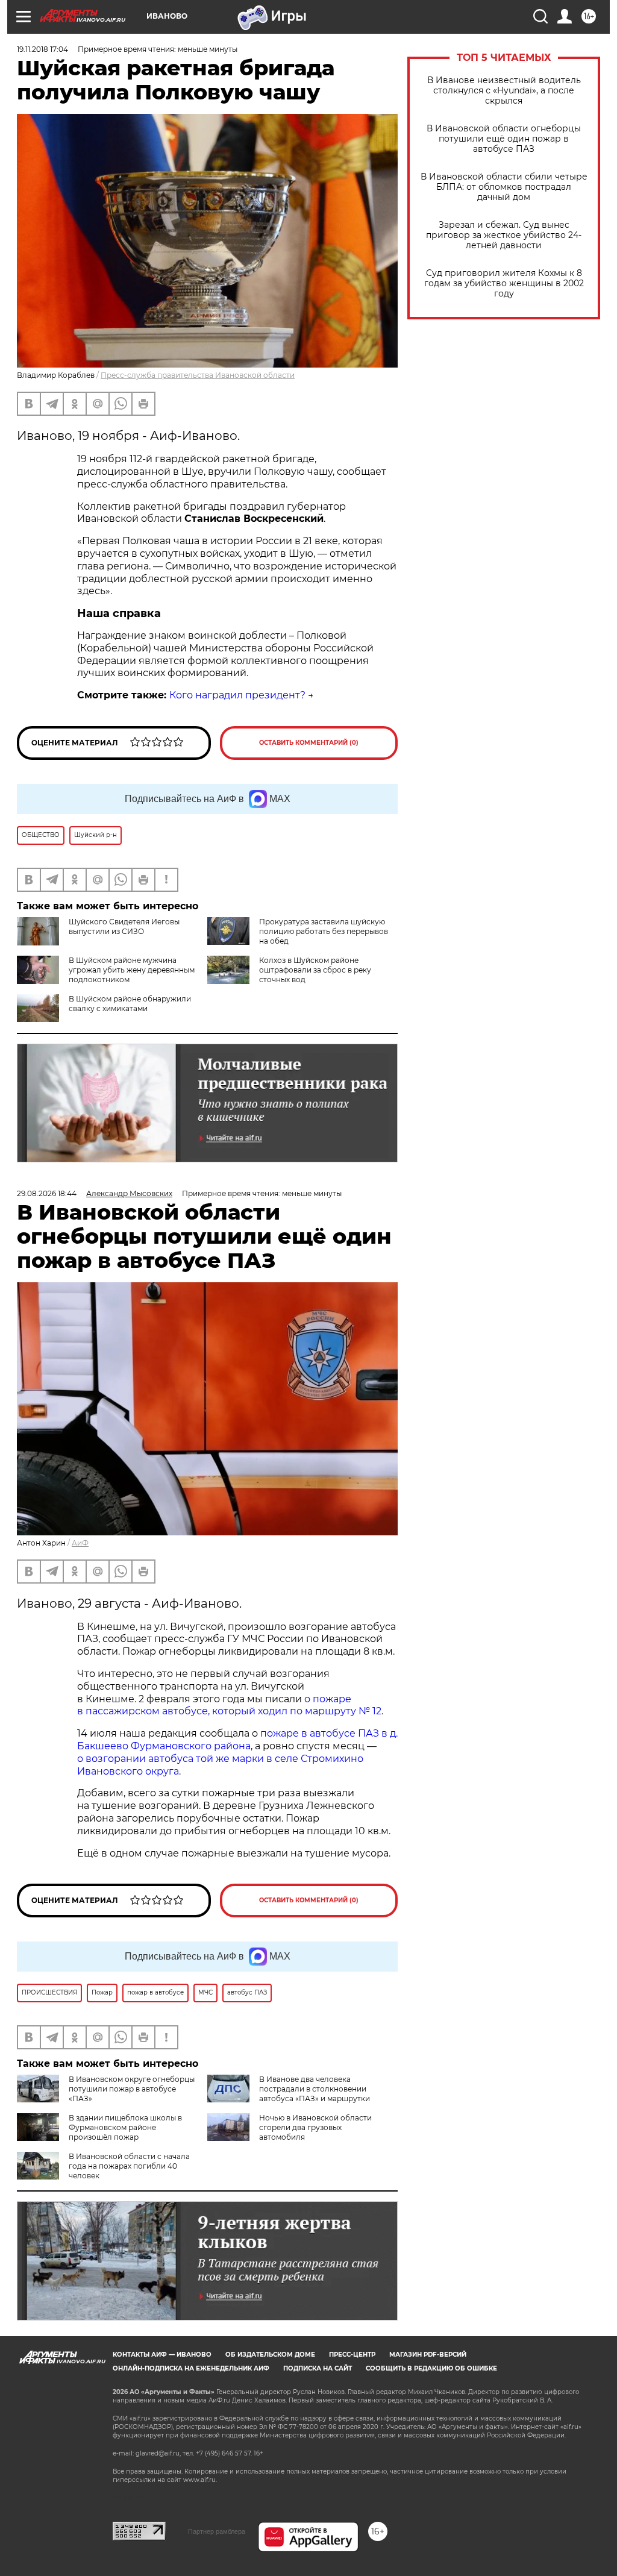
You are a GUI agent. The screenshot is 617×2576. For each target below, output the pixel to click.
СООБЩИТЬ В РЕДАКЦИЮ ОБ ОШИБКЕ (431, 2368)
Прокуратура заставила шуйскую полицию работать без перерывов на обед (324, 931)
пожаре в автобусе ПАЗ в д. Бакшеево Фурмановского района (237, 1740)
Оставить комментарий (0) (309, 743)
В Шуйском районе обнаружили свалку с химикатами (130, 1004)
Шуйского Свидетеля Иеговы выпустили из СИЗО (124, 926)
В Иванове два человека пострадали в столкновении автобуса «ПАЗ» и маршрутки (315, 2089)
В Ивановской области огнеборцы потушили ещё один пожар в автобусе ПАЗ (504, 139)
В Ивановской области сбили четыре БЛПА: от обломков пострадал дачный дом (504, 187)
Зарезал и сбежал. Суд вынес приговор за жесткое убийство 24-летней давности (504, 235)
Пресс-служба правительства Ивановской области (198, 375)
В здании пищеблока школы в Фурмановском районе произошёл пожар (125, 2127)
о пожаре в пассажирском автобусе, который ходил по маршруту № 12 (229, 1705)
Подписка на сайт (318, 2368)
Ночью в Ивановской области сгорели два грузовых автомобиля (315, 2127)
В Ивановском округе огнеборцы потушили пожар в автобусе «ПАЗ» (132, 2089)
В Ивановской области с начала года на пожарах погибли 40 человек (129, 2166)
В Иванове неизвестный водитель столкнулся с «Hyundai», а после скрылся (504, 91)
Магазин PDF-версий (428, 2355)
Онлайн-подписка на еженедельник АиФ (191, 2368)
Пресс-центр (352, 2355)
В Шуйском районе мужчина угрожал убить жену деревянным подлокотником (132, 970)
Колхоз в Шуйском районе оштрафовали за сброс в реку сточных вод (315, 970)
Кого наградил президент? (237, 695)
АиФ (80, 1543)
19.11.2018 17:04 (42, 49)
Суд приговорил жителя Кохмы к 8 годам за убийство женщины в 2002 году (504, 284)
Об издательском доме (270, 2355)
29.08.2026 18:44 (47, 1193)
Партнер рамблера (217, 2531)
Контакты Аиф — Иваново (162, 2355)
